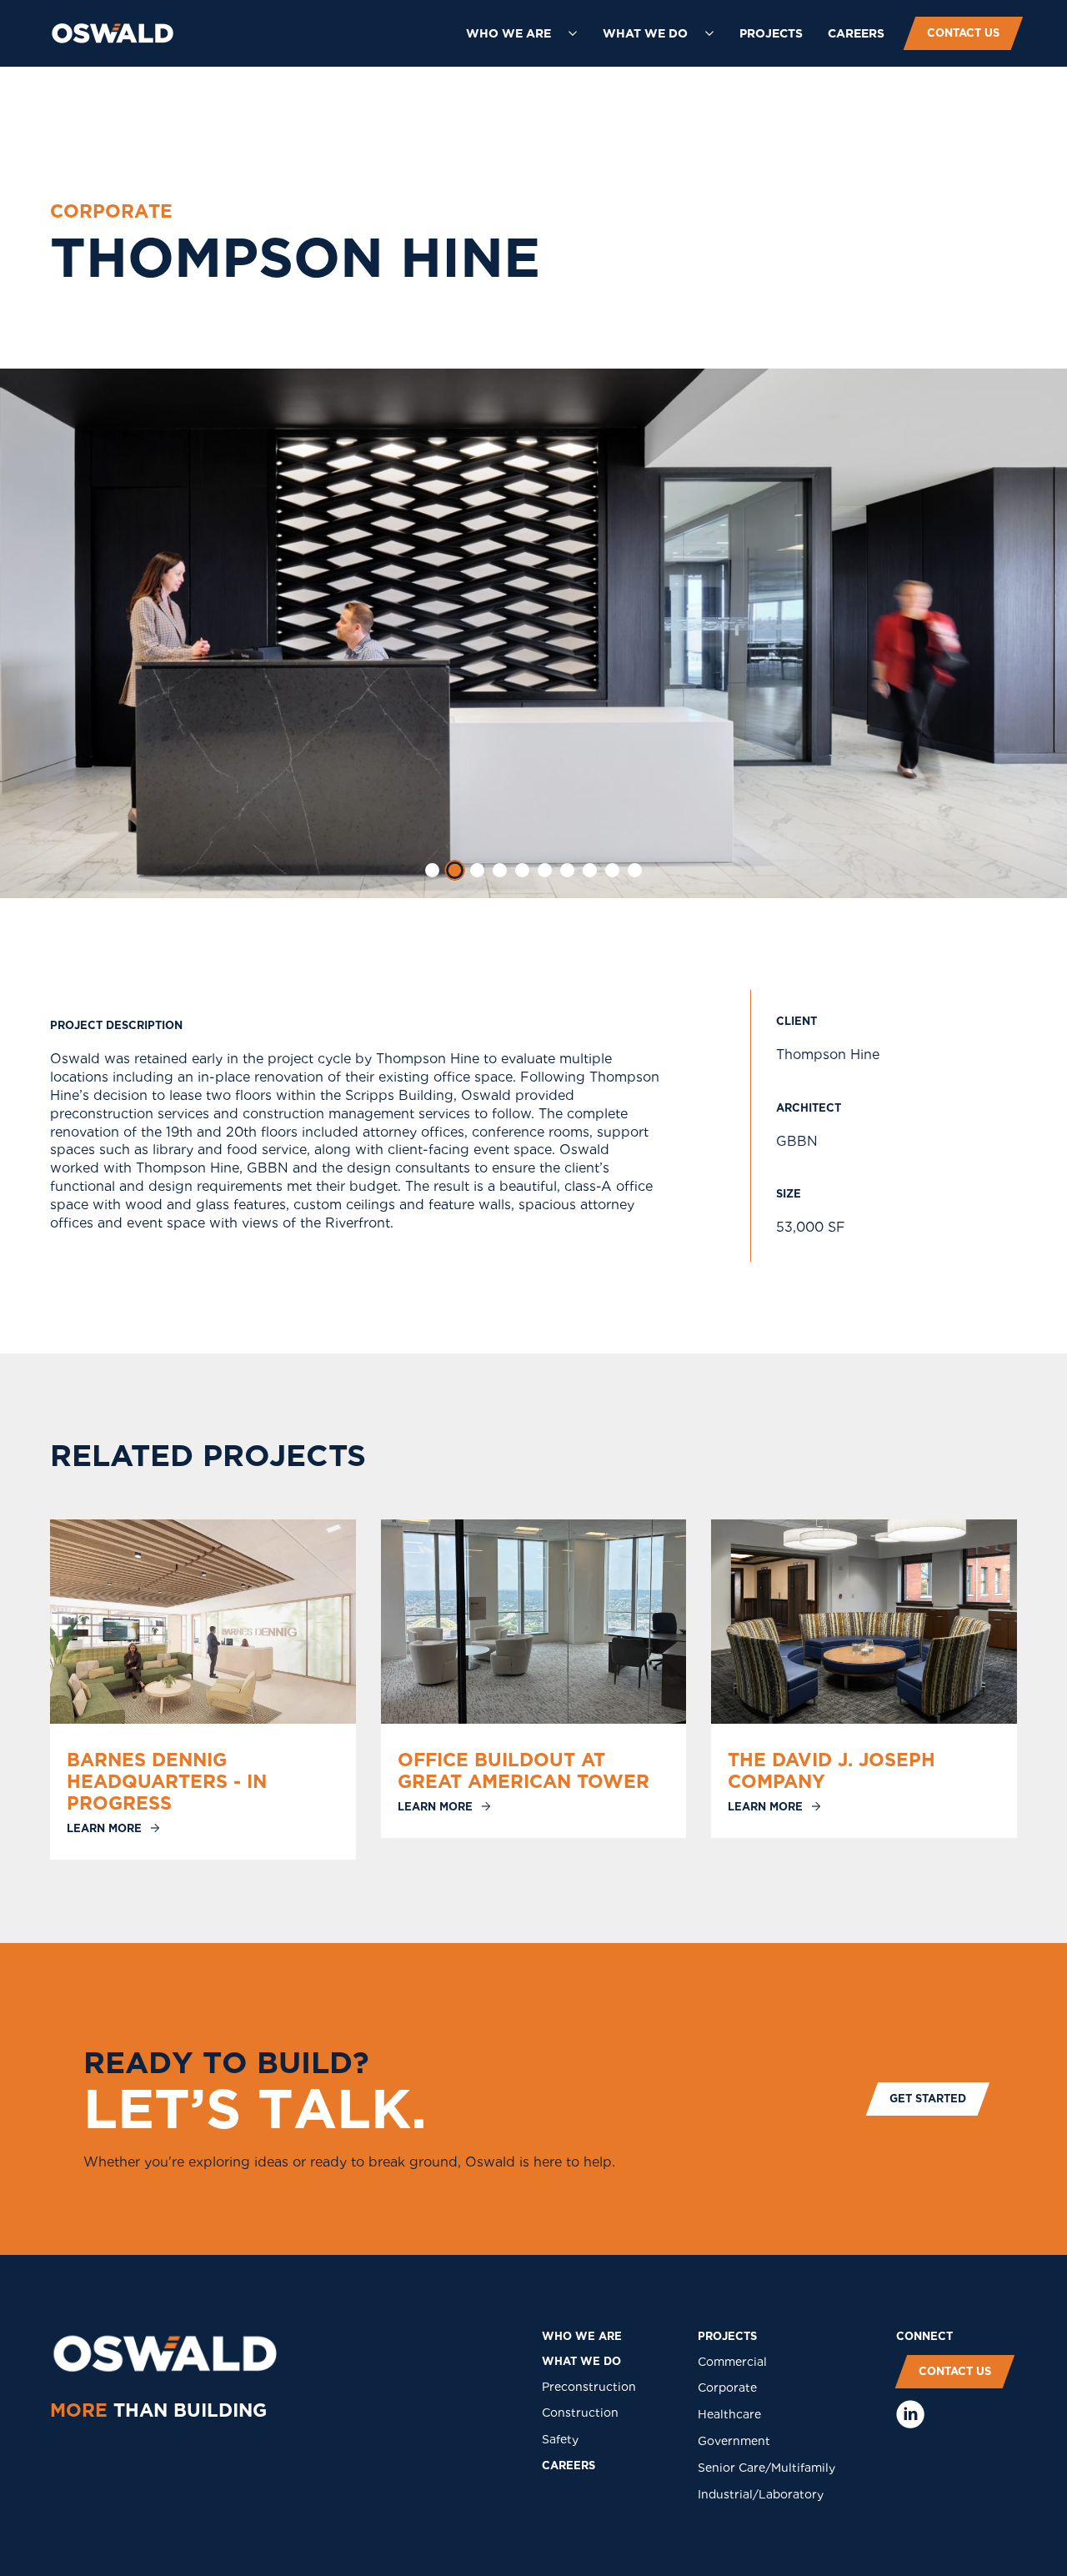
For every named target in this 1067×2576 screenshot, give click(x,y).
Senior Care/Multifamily (766, 2468)
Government (734, 2441)
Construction (580, 2413)
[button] (522, 33)
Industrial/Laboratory (761, 2494)
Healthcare (729, 2414)
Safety (560, 2439)
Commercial (732, 2362)
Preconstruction (589, 2387)
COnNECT (924, 2336)
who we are (582, 2336)
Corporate (727, 2388)
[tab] (432, 870)
